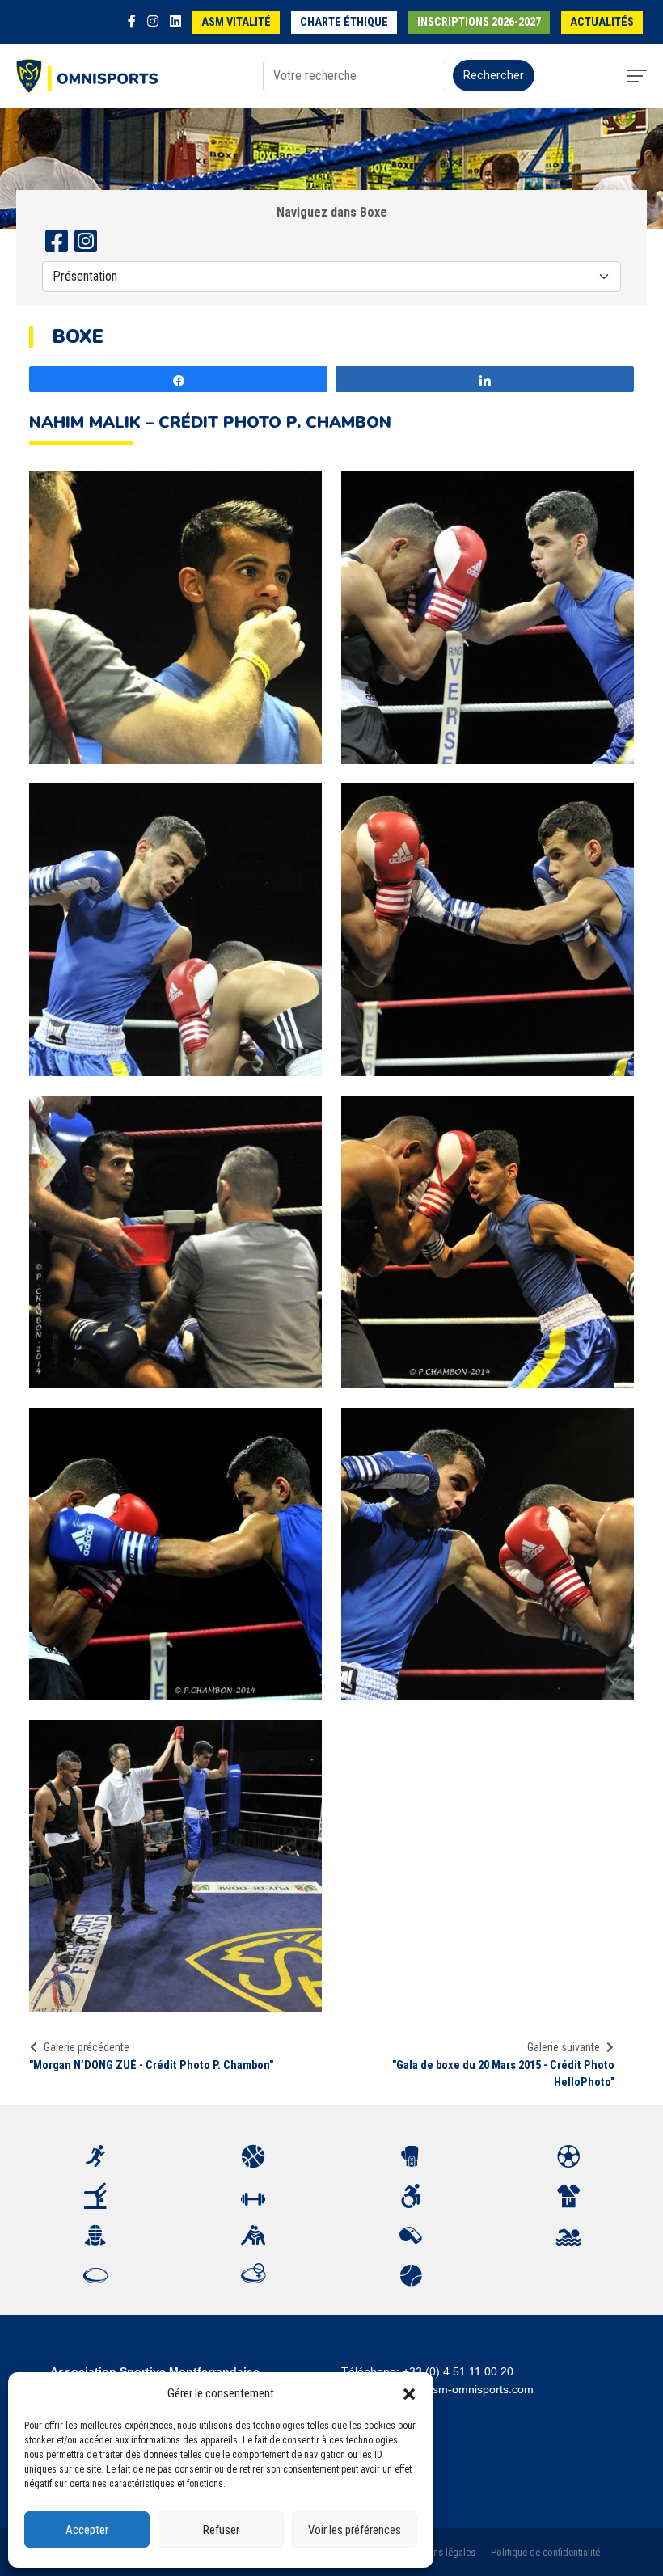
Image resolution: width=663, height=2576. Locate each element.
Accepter (87, 2530)
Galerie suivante (564, 2047)
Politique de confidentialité (545, 2552)
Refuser (221, 2530)
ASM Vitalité (236, 22)
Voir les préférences (355, 2530)
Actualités (602, 22)
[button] (409, 2393)
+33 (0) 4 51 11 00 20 (458, 2371)
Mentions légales (440, 2552)
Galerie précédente (87, 2047)
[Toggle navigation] (637, 76)
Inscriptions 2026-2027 (479, 22)
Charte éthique (344, 22)
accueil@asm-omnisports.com (456, 2389)
